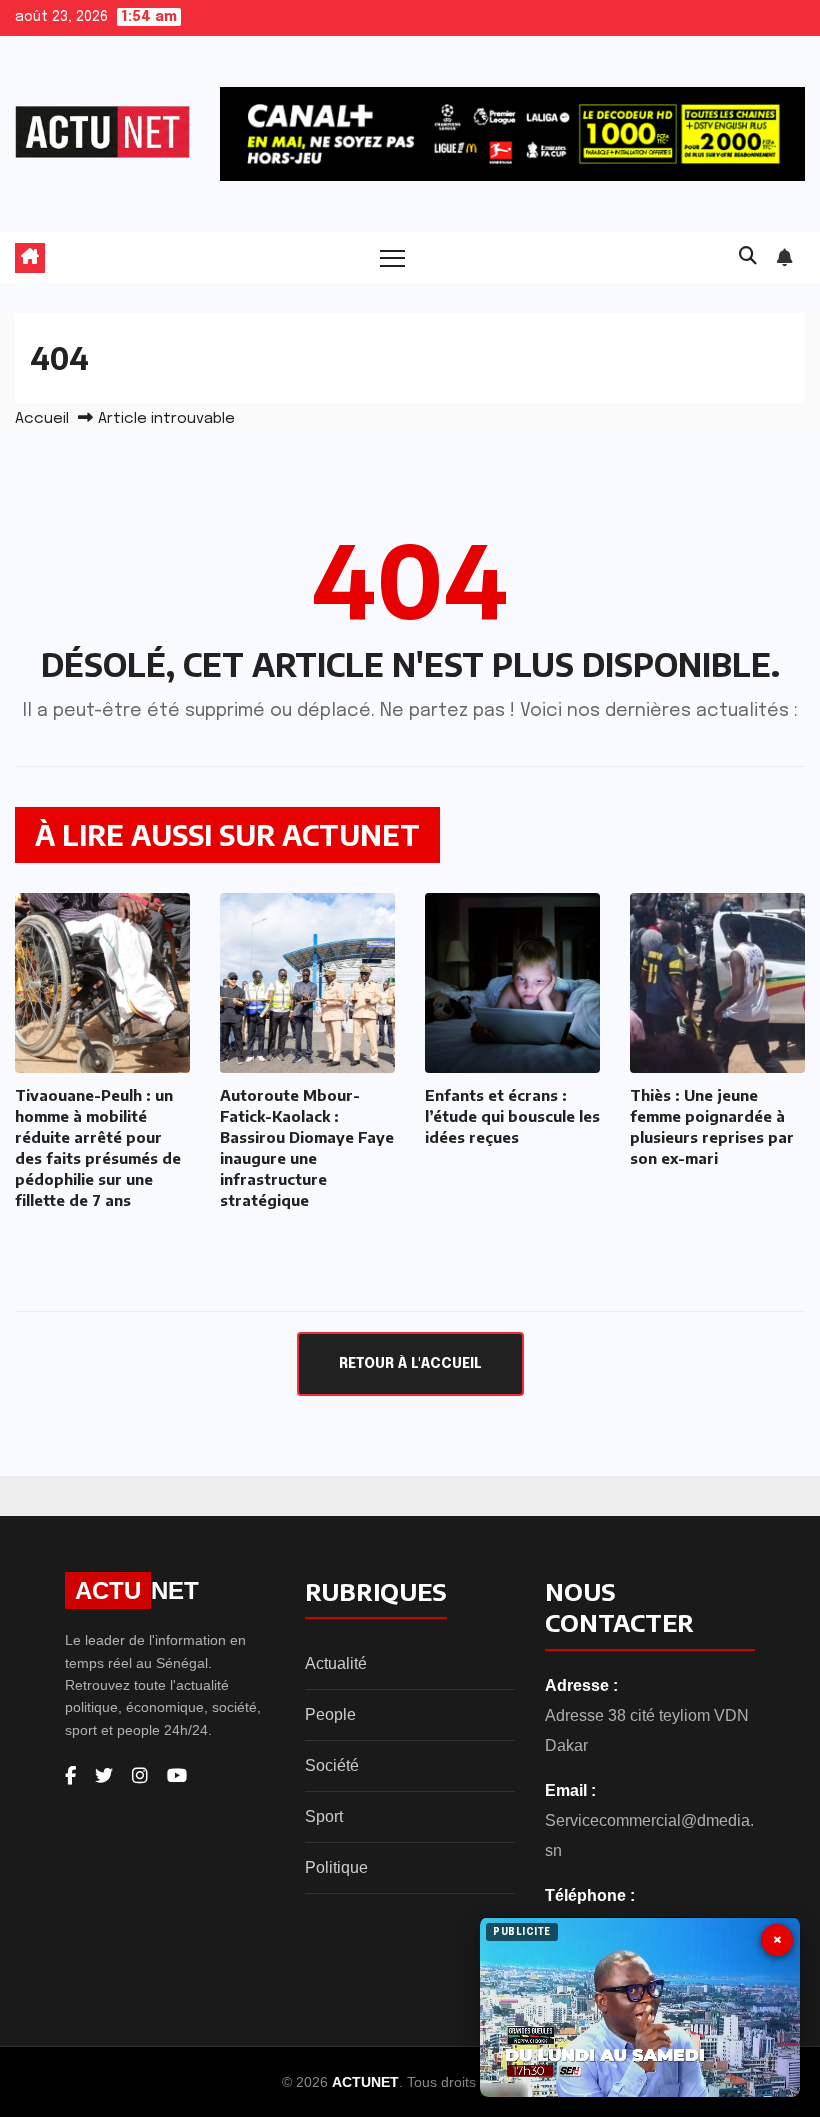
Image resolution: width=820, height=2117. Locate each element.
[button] (748, 257)
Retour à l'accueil (410, 1364)
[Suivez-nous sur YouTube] (177, 1776)
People (330, 1714)
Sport (324, 1816)
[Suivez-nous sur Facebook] (70, 1776)
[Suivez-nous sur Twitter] (104, 1776)
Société (332, 1765)
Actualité (336, 1663)
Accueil (42, 419)
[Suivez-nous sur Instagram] (140, 1776)
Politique (336, 1867)
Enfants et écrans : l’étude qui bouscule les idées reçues (512, 1116)
